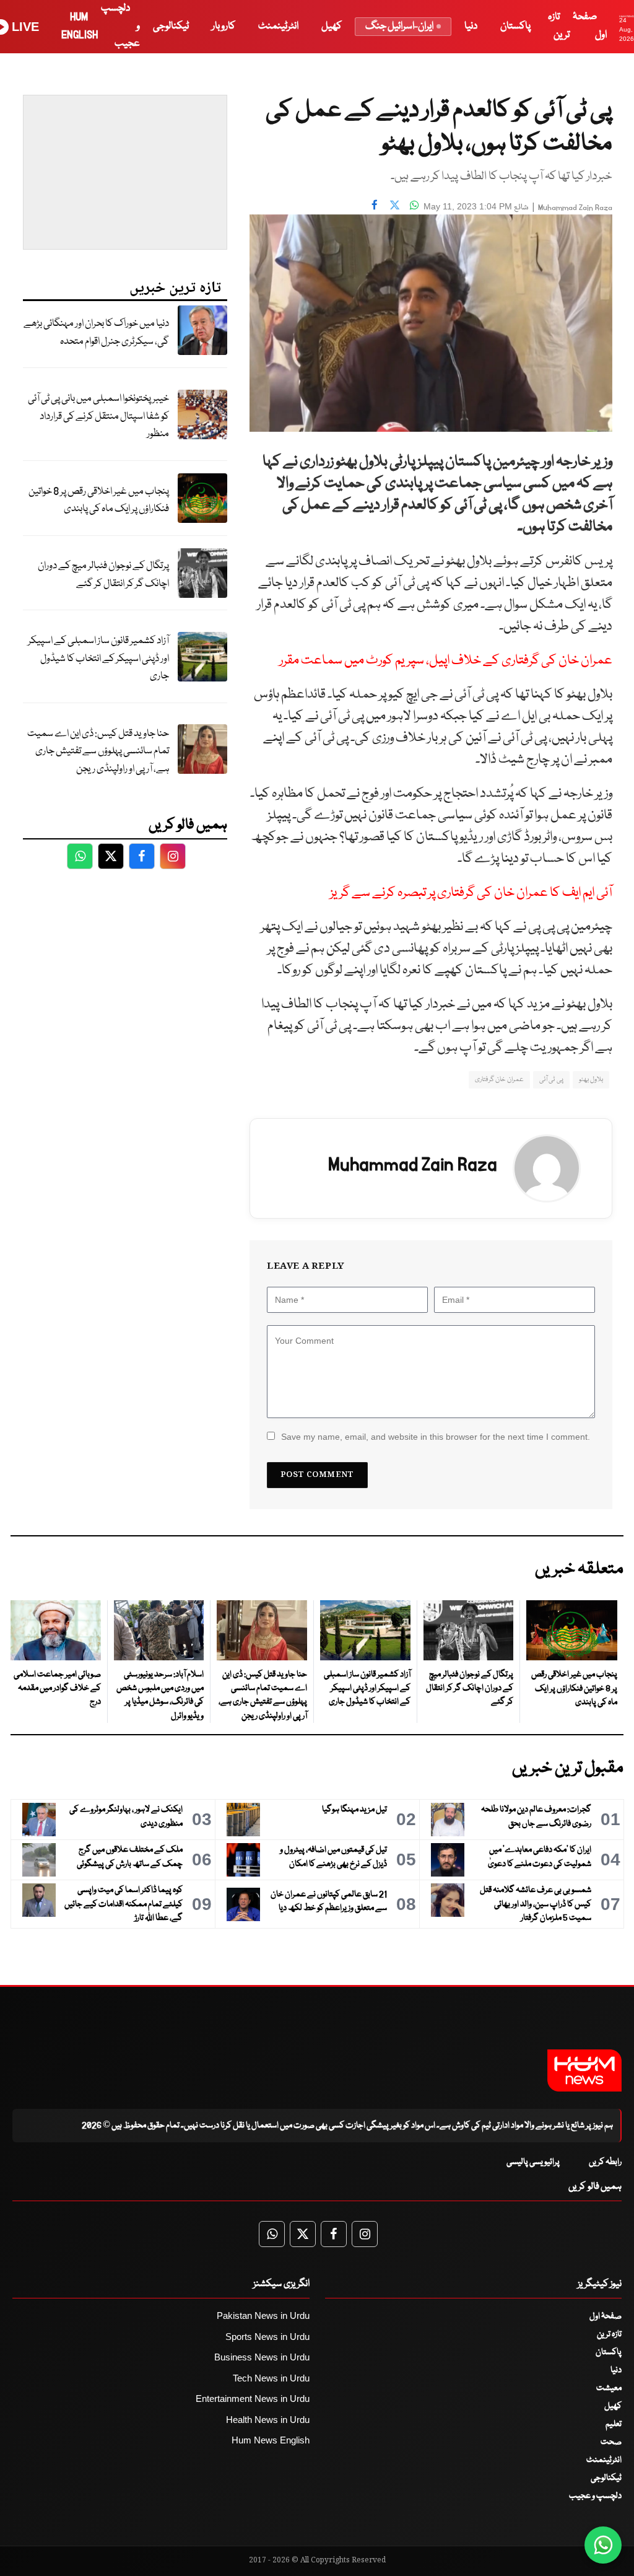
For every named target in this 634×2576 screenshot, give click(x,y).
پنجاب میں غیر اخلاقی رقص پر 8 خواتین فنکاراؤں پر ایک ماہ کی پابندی (99, 501)
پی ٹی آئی (551, 1080)
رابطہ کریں (605, 2162)
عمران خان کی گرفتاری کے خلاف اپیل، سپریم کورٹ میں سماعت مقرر (446, 661)
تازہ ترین (609, 2334)
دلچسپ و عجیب (595, 2496)
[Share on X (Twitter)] (394, 205)
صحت (611, 2442)
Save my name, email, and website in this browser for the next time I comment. (436, 1437)
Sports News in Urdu (267, 2337)
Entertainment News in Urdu (253, 2399)
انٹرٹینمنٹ (278, 26)
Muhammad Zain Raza (575, 208)
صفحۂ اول (606, 2316)
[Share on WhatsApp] (414, 205)
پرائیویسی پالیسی (533, 2162)
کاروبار (224, 26)
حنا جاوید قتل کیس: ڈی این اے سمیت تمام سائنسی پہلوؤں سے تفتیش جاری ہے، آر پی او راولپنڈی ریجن (98, 751)
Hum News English (271, 2440)
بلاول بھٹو (591, 1080)
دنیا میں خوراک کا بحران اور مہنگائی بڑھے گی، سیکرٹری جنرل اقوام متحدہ (96, 333)
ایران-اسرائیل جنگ (399, 26)
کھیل (332, 26)
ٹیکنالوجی (171, 26)
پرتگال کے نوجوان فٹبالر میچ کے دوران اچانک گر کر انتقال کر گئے (103, 575)
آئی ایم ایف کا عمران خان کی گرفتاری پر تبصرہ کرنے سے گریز (471, 893)
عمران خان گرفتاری (499, 1080)
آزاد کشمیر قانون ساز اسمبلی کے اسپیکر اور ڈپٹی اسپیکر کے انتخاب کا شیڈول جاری (98, 659)
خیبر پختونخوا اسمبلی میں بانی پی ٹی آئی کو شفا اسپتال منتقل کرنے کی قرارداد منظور (98, 416)
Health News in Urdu (268, 2420)
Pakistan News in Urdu (263, 2315)
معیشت (609, 2388)
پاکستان (515, 26)
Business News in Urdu (262, 2357)
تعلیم (614, 2424)
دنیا (471, 26)
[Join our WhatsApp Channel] (603, 2545)
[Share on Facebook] (375, 205)
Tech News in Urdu (271, 2378)
